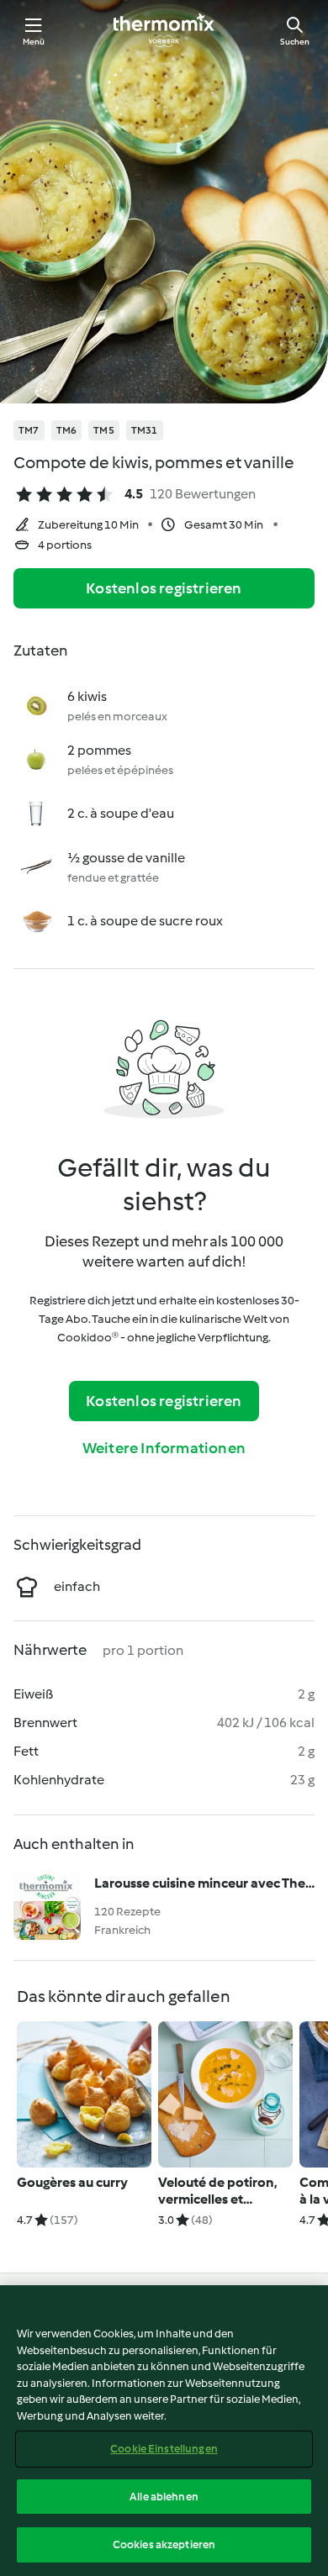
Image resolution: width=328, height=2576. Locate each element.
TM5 (104, 430)
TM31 (145, 430)
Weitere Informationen (164, 1448)
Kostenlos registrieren (164, 588)
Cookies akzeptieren (164, 2544)
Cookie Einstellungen (164, 2449)
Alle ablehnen (164, 2497)
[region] (164, 2431)
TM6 (67, 430)
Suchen (295, 42)
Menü (34, 42)
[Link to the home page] (164, 30)
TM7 (29, 430)
